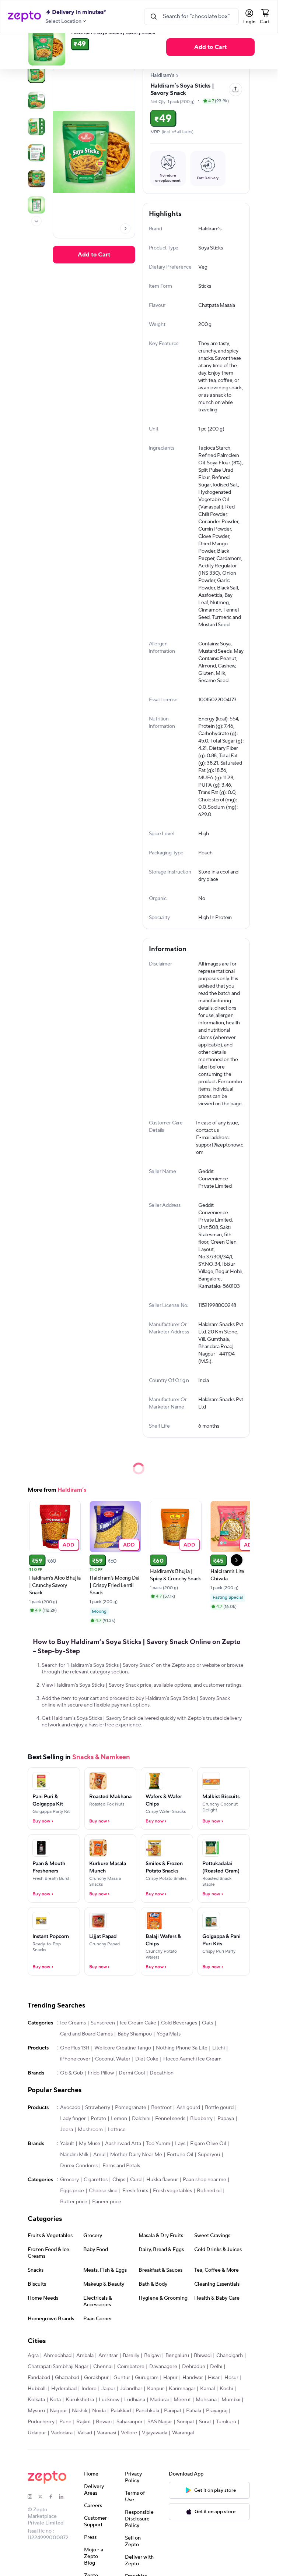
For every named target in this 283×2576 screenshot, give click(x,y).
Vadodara (62, 2433)
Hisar (214, 2378)
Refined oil (209, 2191)
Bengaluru (177, 2356)
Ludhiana (135, 2400)
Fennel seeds (170, 2119)
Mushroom (90, 2130)
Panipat (173, 2411)
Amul (99, 2155)
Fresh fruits (135, 2191)
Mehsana (206, 2400)
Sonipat (186, 2422)
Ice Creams (73, 2023)
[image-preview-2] (36, 127)
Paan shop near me (205, 2180)
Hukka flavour (162, 2180)
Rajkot (84, 2422)
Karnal (207, 2389)
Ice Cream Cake (138, 2023)
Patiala (194, 2411)
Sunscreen (103, 2023)
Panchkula (147, 2411)
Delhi (216, 2367)
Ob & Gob (71, 2073)
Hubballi (37, 2389)
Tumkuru (226, 2422)
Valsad (85, 2433)
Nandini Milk (74, 2155)
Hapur (170, 2378)
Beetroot (161, 2108)
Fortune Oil (180, 2155)
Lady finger (73, 2119)
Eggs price (72, 2191)
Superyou (209, 2155)
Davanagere (163, 2367)
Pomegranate (131, 2108)
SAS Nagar (160, 2422)
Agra (33, 2356)
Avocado (70, 2108)
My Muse (90, 2144)
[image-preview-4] (36, 179)
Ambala (85, 2356)
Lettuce (117, 2130)
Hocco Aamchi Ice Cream (192, 2059)
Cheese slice (103, 2191)
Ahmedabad (57, 2356)
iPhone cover (75, 2059)
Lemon (119, 2119)
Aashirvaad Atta (123, 2144)
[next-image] (125, 228)
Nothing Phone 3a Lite (182, 2048)
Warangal (183, 2433)
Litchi (219, 2048)
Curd (136, 2180)
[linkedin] (64, 2497)
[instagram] (33, 2497)
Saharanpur (130, 2422)
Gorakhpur (96, 2378)
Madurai (159, 2400)
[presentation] (36, 221)
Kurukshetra (80, 2400)
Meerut (182, 2400)
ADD (69, 1544)
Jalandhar (131, 2389)
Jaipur (108, 2389)
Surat (205, 2422)
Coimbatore (131, 2367)
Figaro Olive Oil (208, 2144)
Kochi (226, 2389)
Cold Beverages (179, 2023)
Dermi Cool (132, 2073)
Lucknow (109, 2400)
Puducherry (41, 2422)
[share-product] (235, 89)
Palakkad (121, 2411)
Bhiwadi (203, 2356)
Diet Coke (147, 2059)
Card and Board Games (86, 2034)
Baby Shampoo (135, 2034)
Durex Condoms (79, 2166)
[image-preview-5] (36, 205)
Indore (89, 2389)
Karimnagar (182, 2389)
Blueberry (201, 2119)
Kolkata (36, 2400)
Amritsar (108, 2356)
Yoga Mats (169, 2034)
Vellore (129, 2433)
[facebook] (54, 2497)
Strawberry (98, 2108)
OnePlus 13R (75, 2048)
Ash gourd (188, 2108)
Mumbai (231, 2400)
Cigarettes (96, 2180)
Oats (207, 2023)
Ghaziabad (67, 2378)
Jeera (67, 2130)
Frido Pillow (101, 2073)
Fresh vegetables (172, 2191)
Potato (98, 2119)
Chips (119, 2180)
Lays (180, 2144)
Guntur (122, 2378)
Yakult (67, 2144)
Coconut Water (113, 2059)
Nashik (80, 2411)
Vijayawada (155, 2433)
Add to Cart (210, 47)
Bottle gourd (219, 2108)
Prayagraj (217, 2411)
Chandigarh (230, 2356)
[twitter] (43, 2497)
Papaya (226, 2119)
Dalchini (141, 2119)
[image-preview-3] (36, 153)
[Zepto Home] (24, 17)
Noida (99, 2411)
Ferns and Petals (121, 2166)
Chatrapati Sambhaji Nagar (58, 2367)
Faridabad (39, 2378)
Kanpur (156, 2389)
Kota (55, 2400)
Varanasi (106, 2433)
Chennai (103, 2367)
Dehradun (194, 2367)
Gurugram (147, 2378)
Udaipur (37, 2433)
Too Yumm (158, 2144)
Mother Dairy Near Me (136, 2155)
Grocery (69, 2180)
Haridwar (193, 2378)
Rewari (104, 2422)
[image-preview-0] (36, 74)
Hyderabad (64, 2389)
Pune (65, 2422)
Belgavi (152, 2356)
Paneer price (107, 2202)
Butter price (74, 2202)
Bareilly (131, 2356)
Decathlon (162, 2073)
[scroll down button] (36, 221)
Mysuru (36, 2411)
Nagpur (58, 2411)
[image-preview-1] (36, 100)
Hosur (231, 2378)
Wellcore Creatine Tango (123, 2048)
